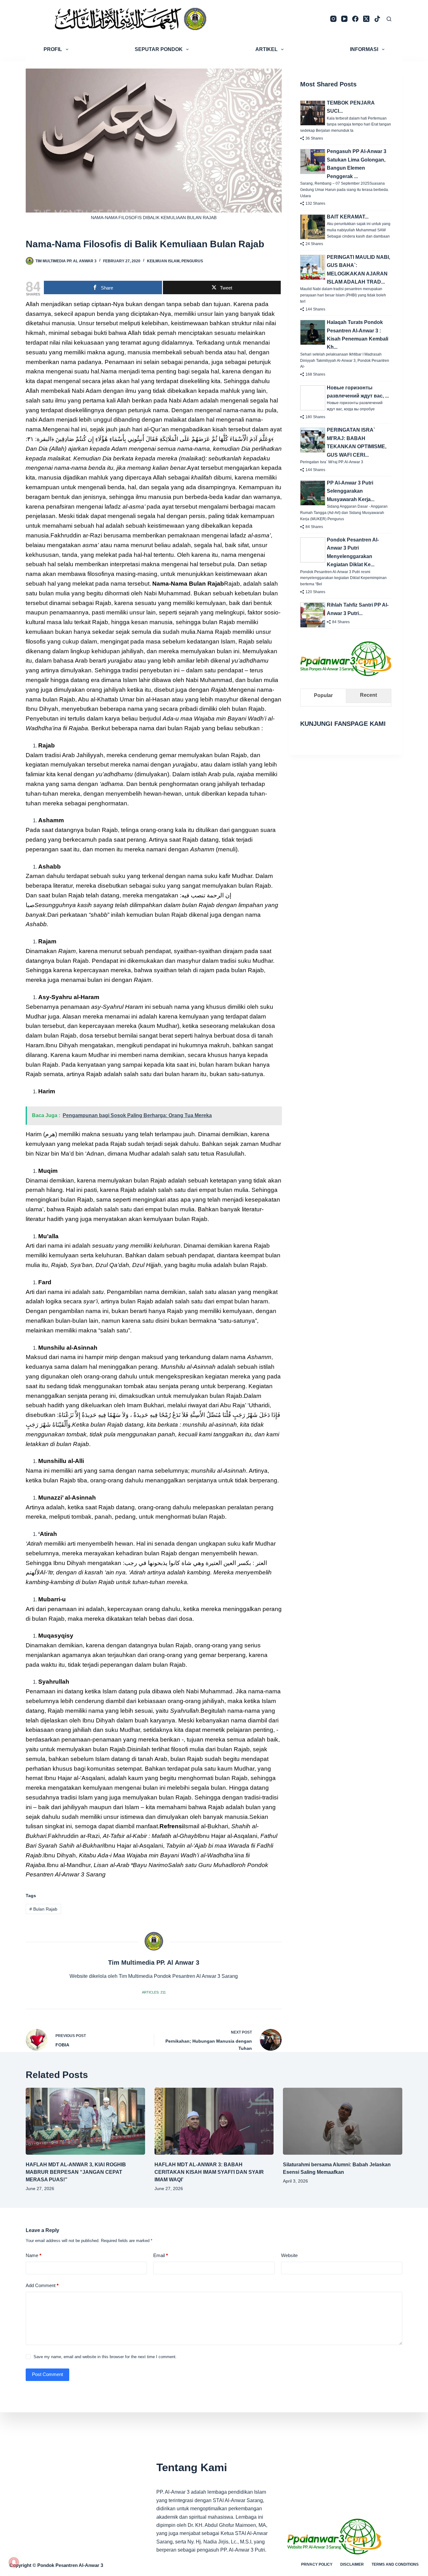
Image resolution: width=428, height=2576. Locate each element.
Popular (323, 695)
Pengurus (192, 261)
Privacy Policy (317, 2564)
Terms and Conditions (395, 2564)
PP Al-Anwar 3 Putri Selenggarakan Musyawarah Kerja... (351, 491)
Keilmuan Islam (163, 261)
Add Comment (42, 2285)
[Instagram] (333, 19)
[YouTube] (344, 19)
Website (289, 2255)
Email (161, 2255)
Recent (368, 695)
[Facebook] (355, 19)
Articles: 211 (154, 1992)
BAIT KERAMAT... (348, 217)
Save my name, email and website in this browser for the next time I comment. (105, 2357)
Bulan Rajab (43, 1909)
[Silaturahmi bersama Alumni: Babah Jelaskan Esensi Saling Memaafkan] (343, 2121)
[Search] (389, 19)
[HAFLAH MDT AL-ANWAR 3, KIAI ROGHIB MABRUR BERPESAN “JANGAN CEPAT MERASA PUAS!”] (85, 2121)
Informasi (364, 49)
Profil (53, 49)
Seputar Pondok (159, 49)
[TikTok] (377, 19)
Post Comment (47, 2374)
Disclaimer (352, 2564)
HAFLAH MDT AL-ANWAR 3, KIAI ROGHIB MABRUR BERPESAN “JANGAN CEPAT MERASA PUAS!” (76, 2172)
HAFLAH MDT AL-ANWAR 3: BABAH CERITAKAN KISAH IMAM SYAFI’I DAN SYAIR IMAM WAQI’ (209, 2172)
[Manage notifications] (14, 2562)
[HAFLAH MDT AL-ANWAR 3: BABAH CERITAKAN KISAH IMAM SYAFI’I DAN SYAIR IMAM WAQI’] (214, 2121)
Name (34, 2255)
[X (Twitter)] (366, 19)
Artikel (266, 49)
